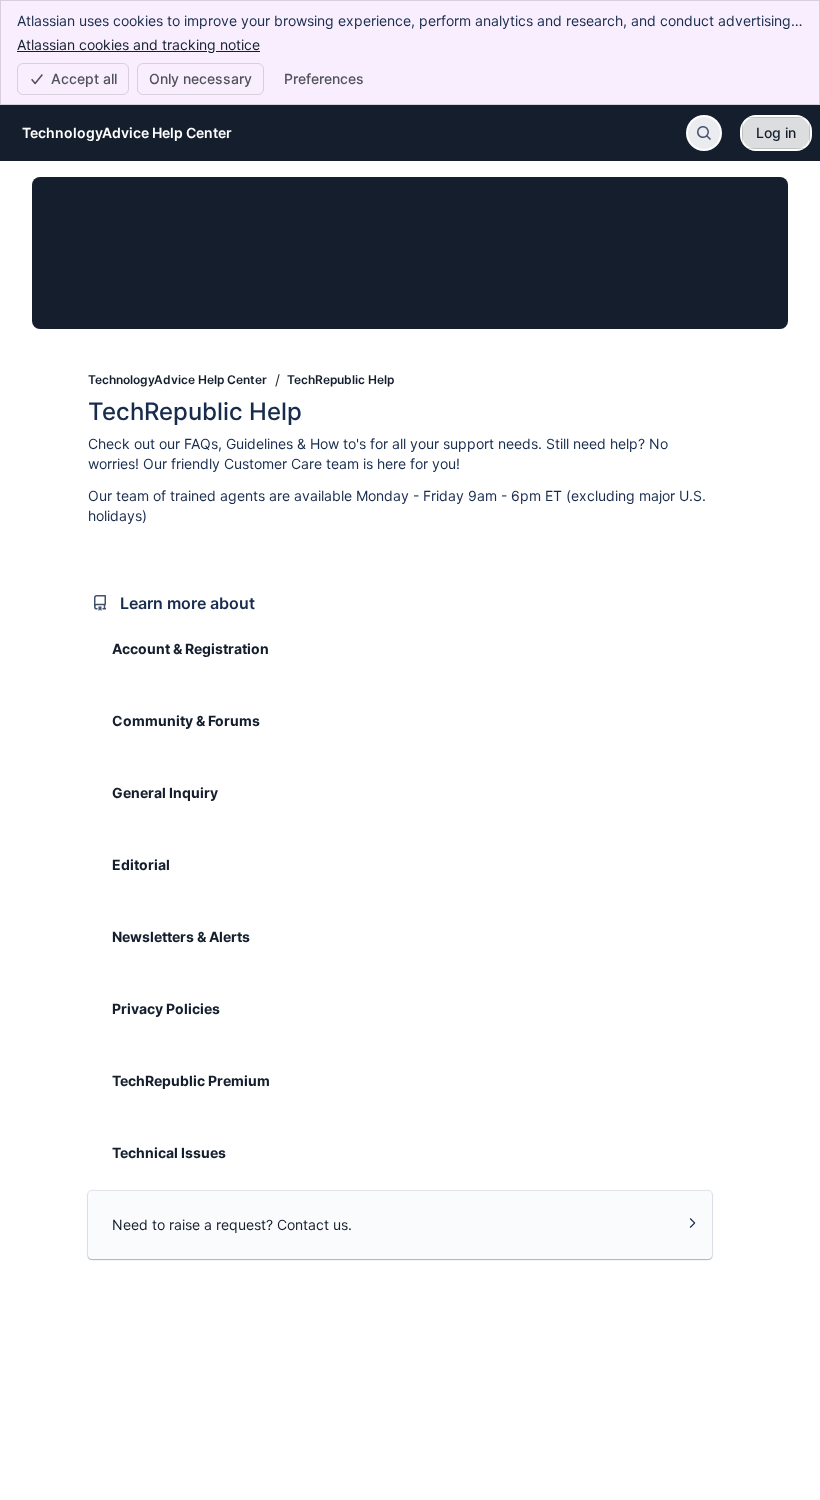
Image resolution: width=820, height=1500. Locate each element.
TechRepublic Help (340, 379)
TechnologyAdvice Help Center (177, 379)
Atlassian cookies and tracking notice (138, 44)
